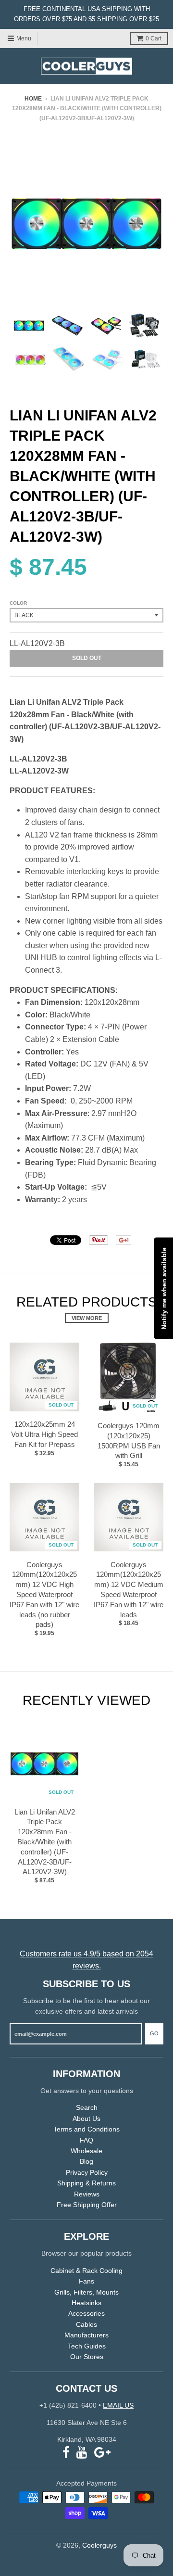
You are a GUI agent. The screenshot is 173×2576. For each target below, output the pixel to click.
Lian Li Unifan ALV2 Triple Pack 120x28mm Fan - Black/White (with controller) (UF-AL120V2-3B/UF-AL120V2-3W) (45, 1842)
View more (87, 1318)
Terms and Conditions (86, 2129)
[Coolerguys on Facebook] (66, 2453)
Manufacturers (86, 2335)
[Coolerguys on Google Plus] (102, 2453)
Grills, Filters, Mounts (86, 2292)
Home (33, 99)
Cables (86, 2324)
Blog (86, 2161)
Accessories (86, 2313)
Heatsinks (86, 2303)
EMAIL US (118, 2405)
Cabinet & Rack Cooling (86, 2271)
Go (154, 2033)
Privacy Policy (87, 2172)
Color (18, 603)
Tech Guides (87, 2346)
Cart (154, 38)
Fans (86, 2281)
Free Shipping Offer (87, 2205)
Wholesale (86, 2151)
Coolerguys (99, 2545)
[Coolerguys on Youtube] (82, 2453)
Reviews (87, 2194)
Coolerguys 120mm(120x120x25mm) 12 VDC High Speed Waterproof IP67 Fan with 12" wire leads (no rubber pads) (44, 1595)
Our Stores (87, 2357)
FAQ (86, 2140)
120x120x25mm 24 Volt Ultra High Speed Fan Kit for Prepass (44, 1434)
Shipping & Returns (86, 2183)
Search (87, 2107)
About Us (86, 2119)
